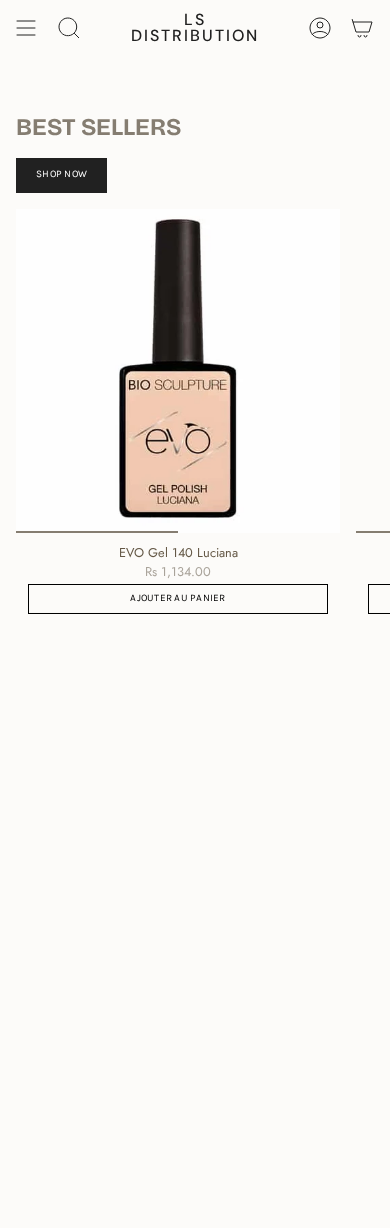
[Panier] (362, 28)
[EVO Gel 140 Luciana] (178, 371)
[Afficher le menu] (26, 28)
